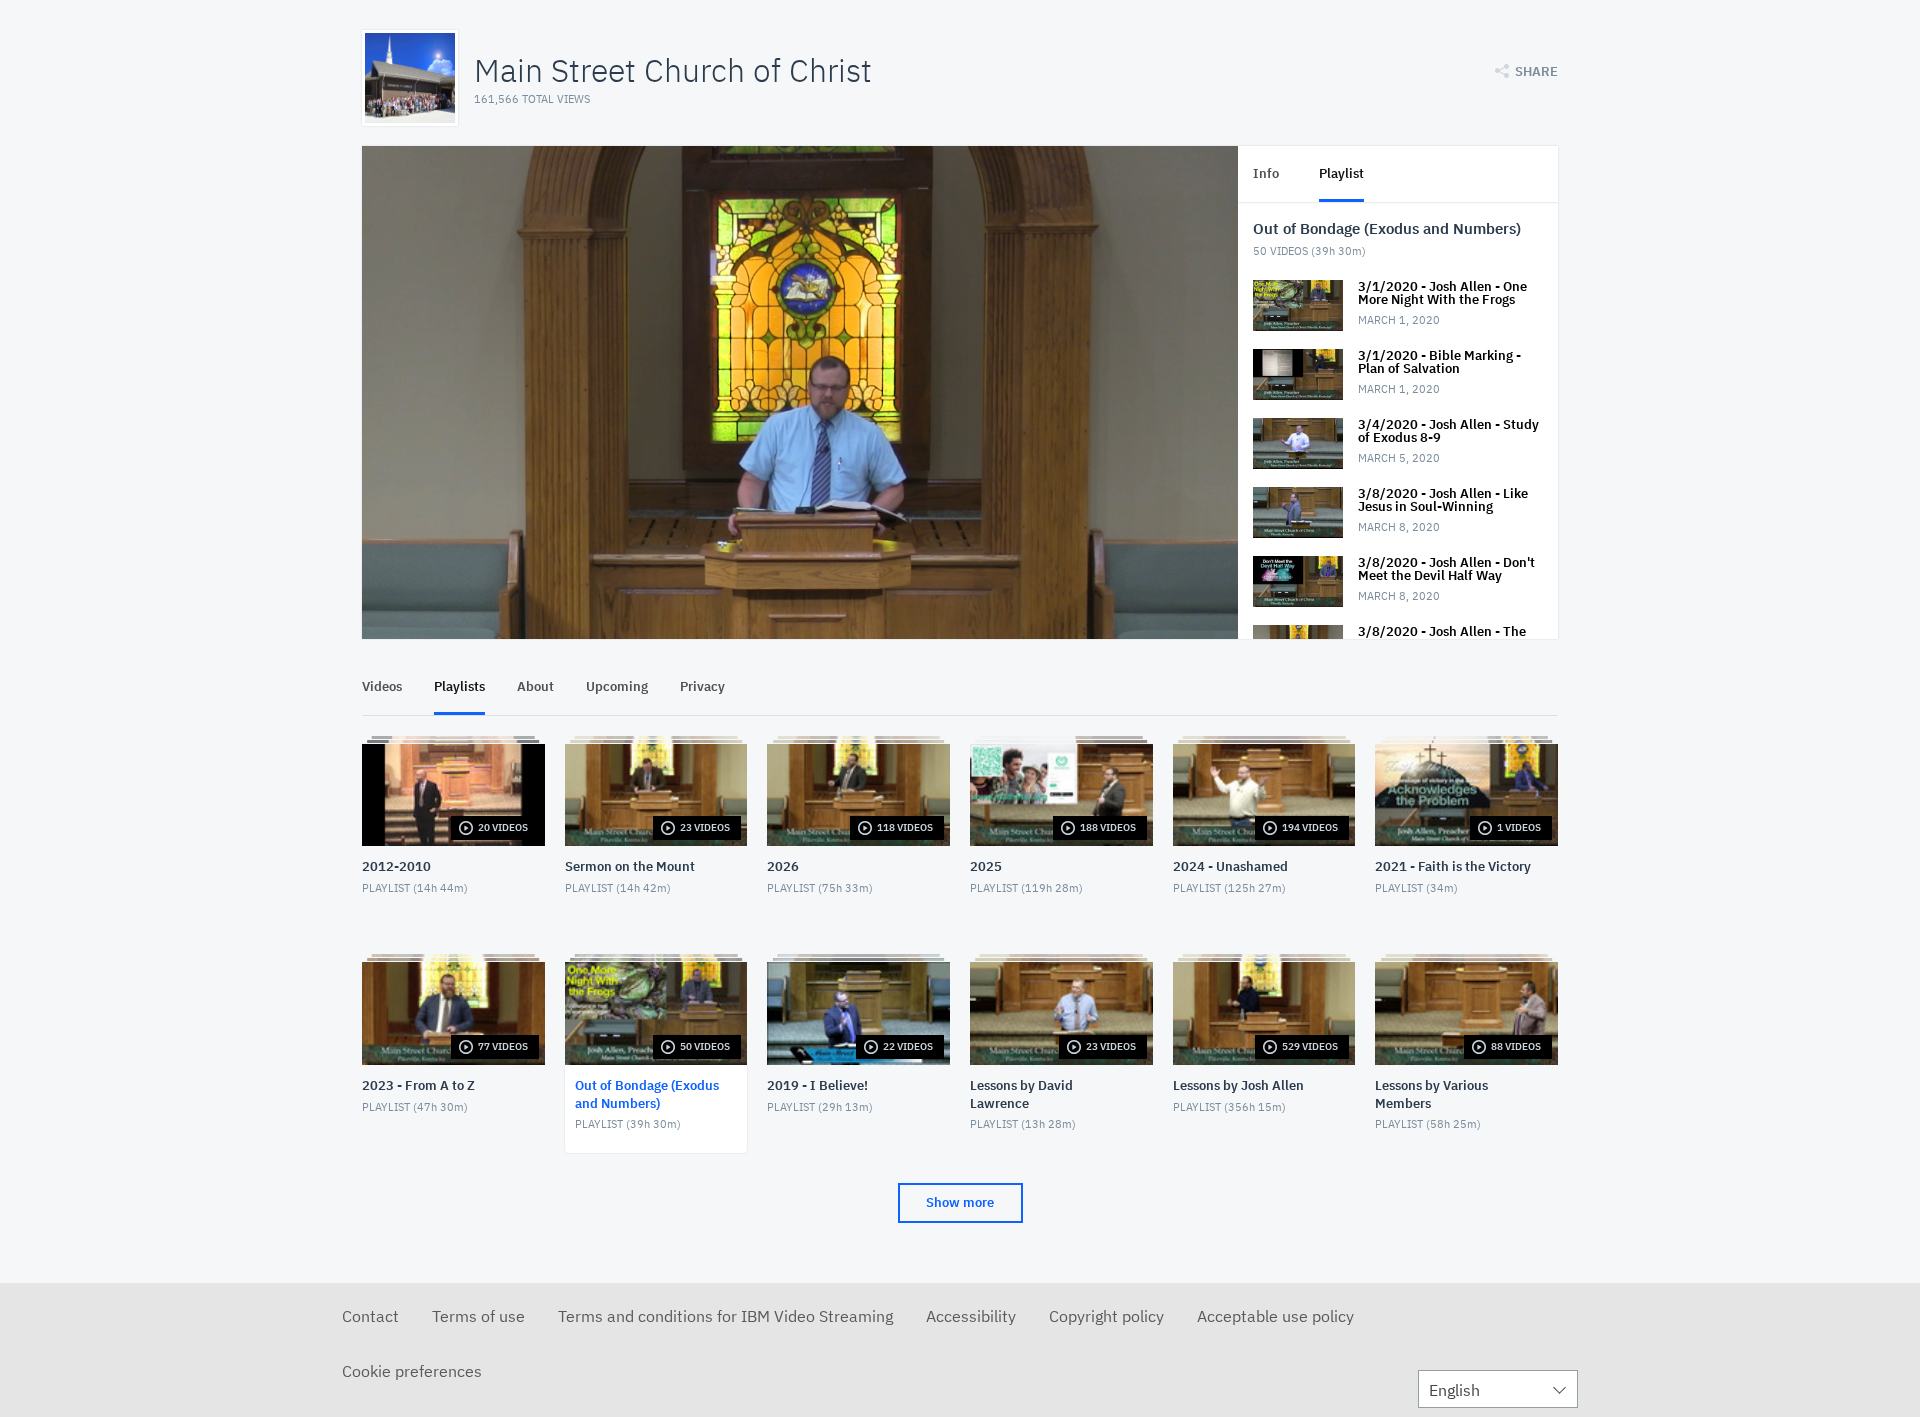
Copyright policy (1106, 1316)
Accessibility (971, 1316)
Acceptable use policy (1275, 1316)
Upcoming (617, 686)
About (535, 686)
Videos (382, 686)
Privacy (702, 686)
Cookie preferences (412, 1371)
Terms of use (478, 1316)
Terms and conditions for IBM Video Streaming (725, 1316)
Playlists (459, 686)
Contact (370, 1316)
